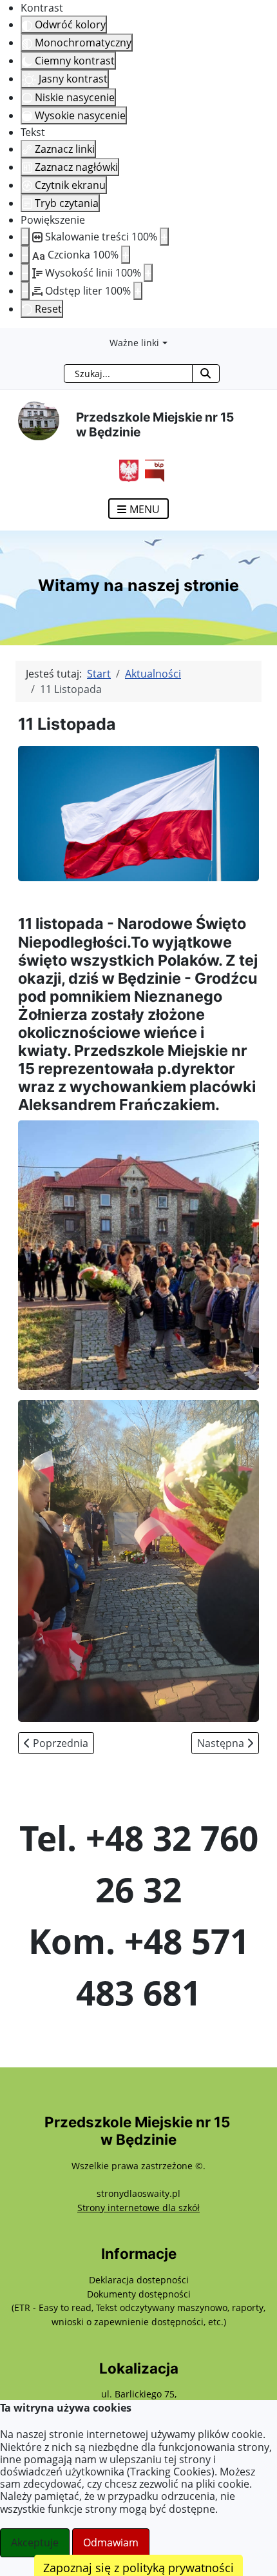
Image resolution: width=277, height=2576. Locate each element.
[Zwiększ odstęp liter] (138, 291)
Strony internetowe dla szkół (138, 2208)
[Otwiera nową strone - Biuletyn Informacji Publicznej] (151, 469)
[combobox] (128, 374)
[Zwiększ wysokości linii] (148, 273)
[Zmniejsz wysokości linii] (25, 273)
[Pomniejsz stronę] (25, 237)
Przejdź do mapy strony (10, 338)
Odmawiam (111, 2542)
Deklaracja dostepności (139, 2280)
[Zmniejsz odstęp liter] (25, 291)
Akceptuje (35, 2542)
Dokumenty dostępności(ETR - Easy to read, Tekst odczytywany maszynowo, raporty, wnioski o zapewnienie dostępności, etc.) (138, 2308)
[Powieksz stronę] (164, 237)
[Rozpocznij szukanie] (206, 374)
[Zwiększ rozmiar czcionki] (126, 255)
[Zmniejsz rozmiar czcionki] (25, 255)
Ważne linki (134, 343)
